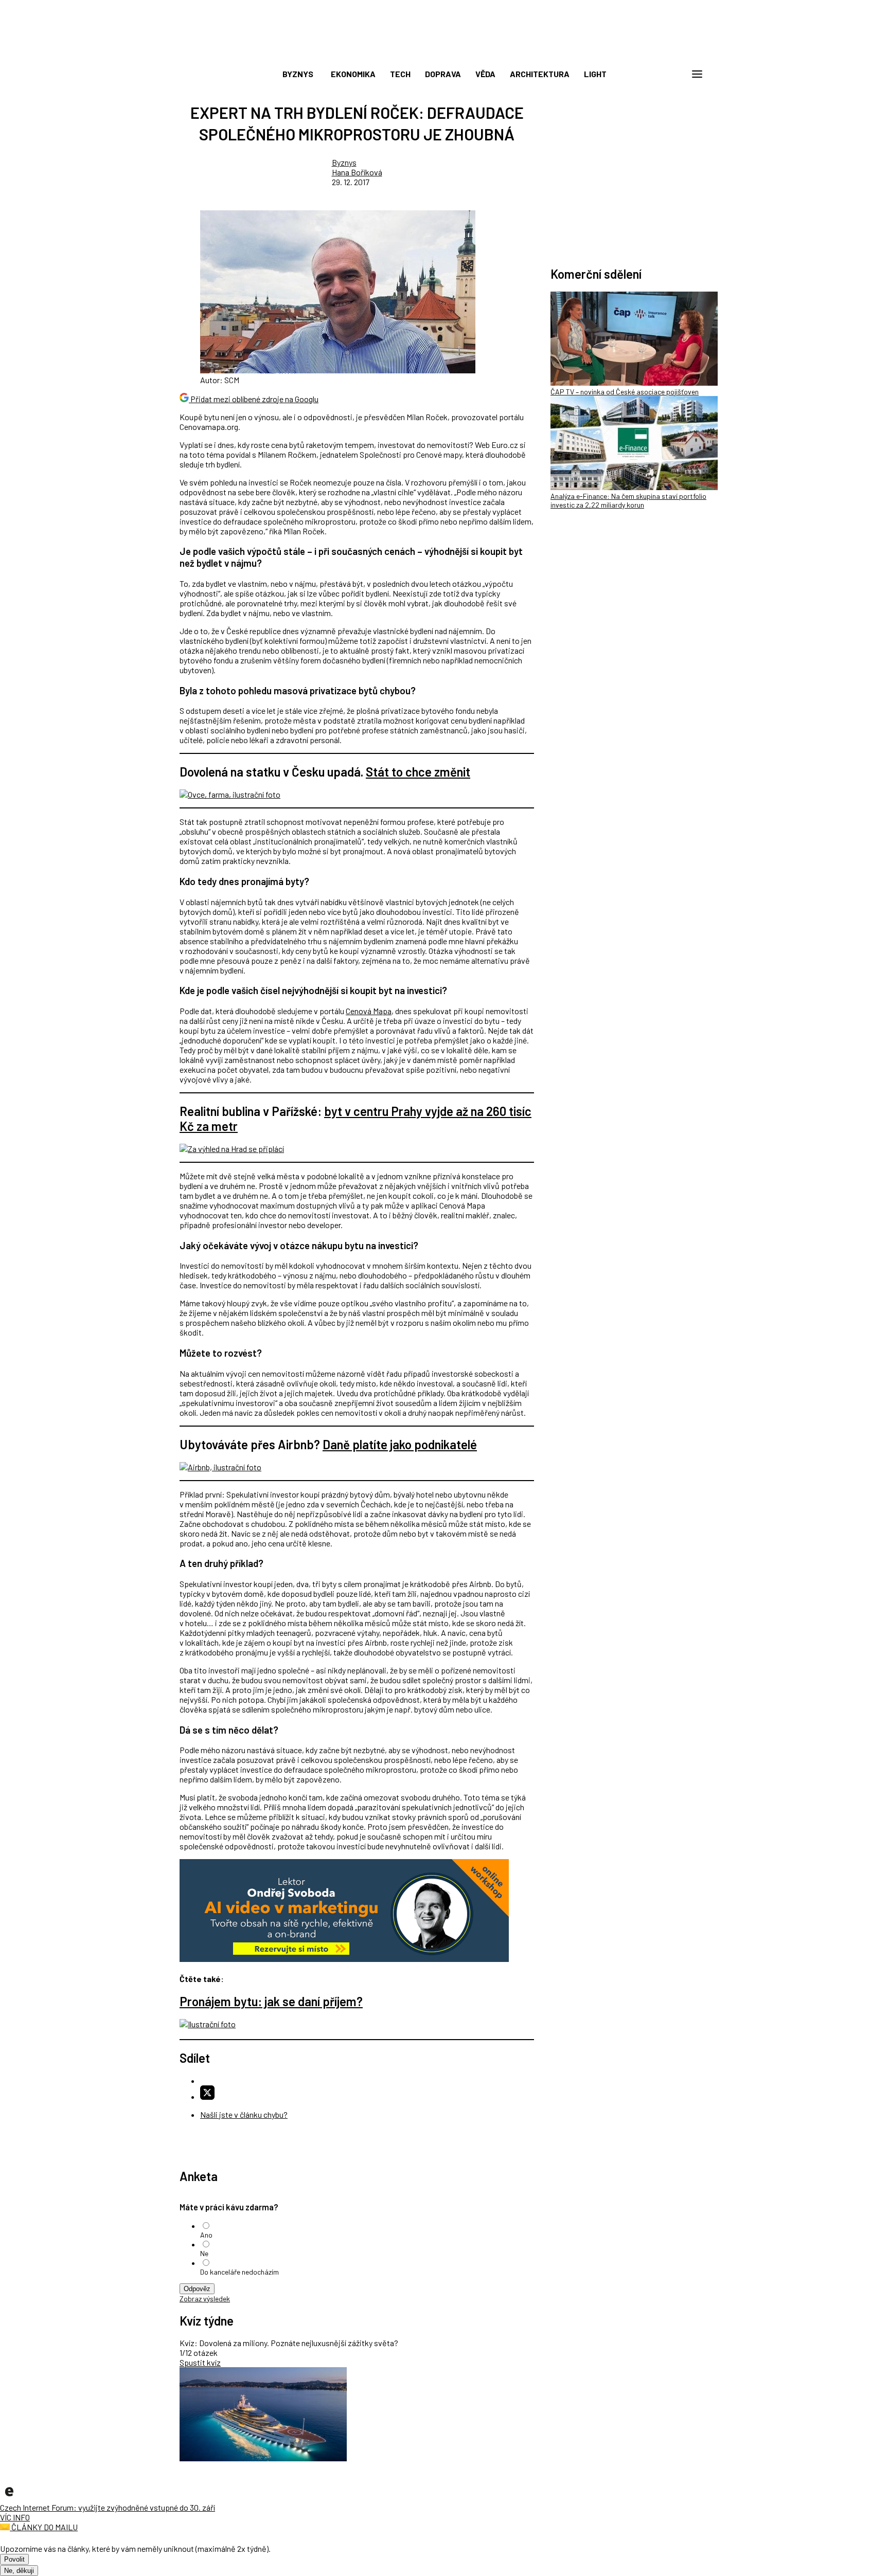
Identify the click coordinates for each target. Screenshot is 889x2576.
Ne (204, 2253)
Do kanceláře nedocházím (239, 2272)
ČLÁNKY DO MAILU (44, 2527)
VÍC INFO (15, 2517)
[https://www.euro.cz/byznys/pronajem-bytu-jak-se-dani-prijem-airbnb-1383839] (208, 2024)
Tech (400, 74)
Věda (485, 74)
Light (595, 74)
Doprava (443, 74)
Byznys (298, 74)
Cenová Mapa (369, 1011)
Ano (206, 2235)
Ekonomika (353, 74)
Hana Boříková (357, 172)
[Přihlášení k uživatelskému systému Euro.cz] (648, 74)
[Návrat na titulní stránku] (444, 51)
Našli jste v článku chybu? (244, 2114)
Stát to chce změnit (418, 772)
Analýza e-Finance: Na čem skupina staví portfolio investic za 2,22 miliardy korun (628, 500)
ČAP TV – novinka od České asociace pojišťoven (625, 392)
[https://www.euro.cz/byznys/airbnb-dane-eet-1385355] (220, 1467)
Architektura (540, 74)
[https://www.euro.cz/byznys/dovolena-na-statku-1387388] (230, 794)
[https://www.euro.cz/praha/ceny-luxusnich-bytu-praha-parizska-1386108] (232, 1149)
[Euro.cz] (9, 2498)
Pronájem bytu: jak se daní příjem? (271, 2001)
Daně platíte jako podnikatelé (400, 1444)
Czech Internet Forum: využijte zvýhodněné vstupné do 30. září (108, 2507)
